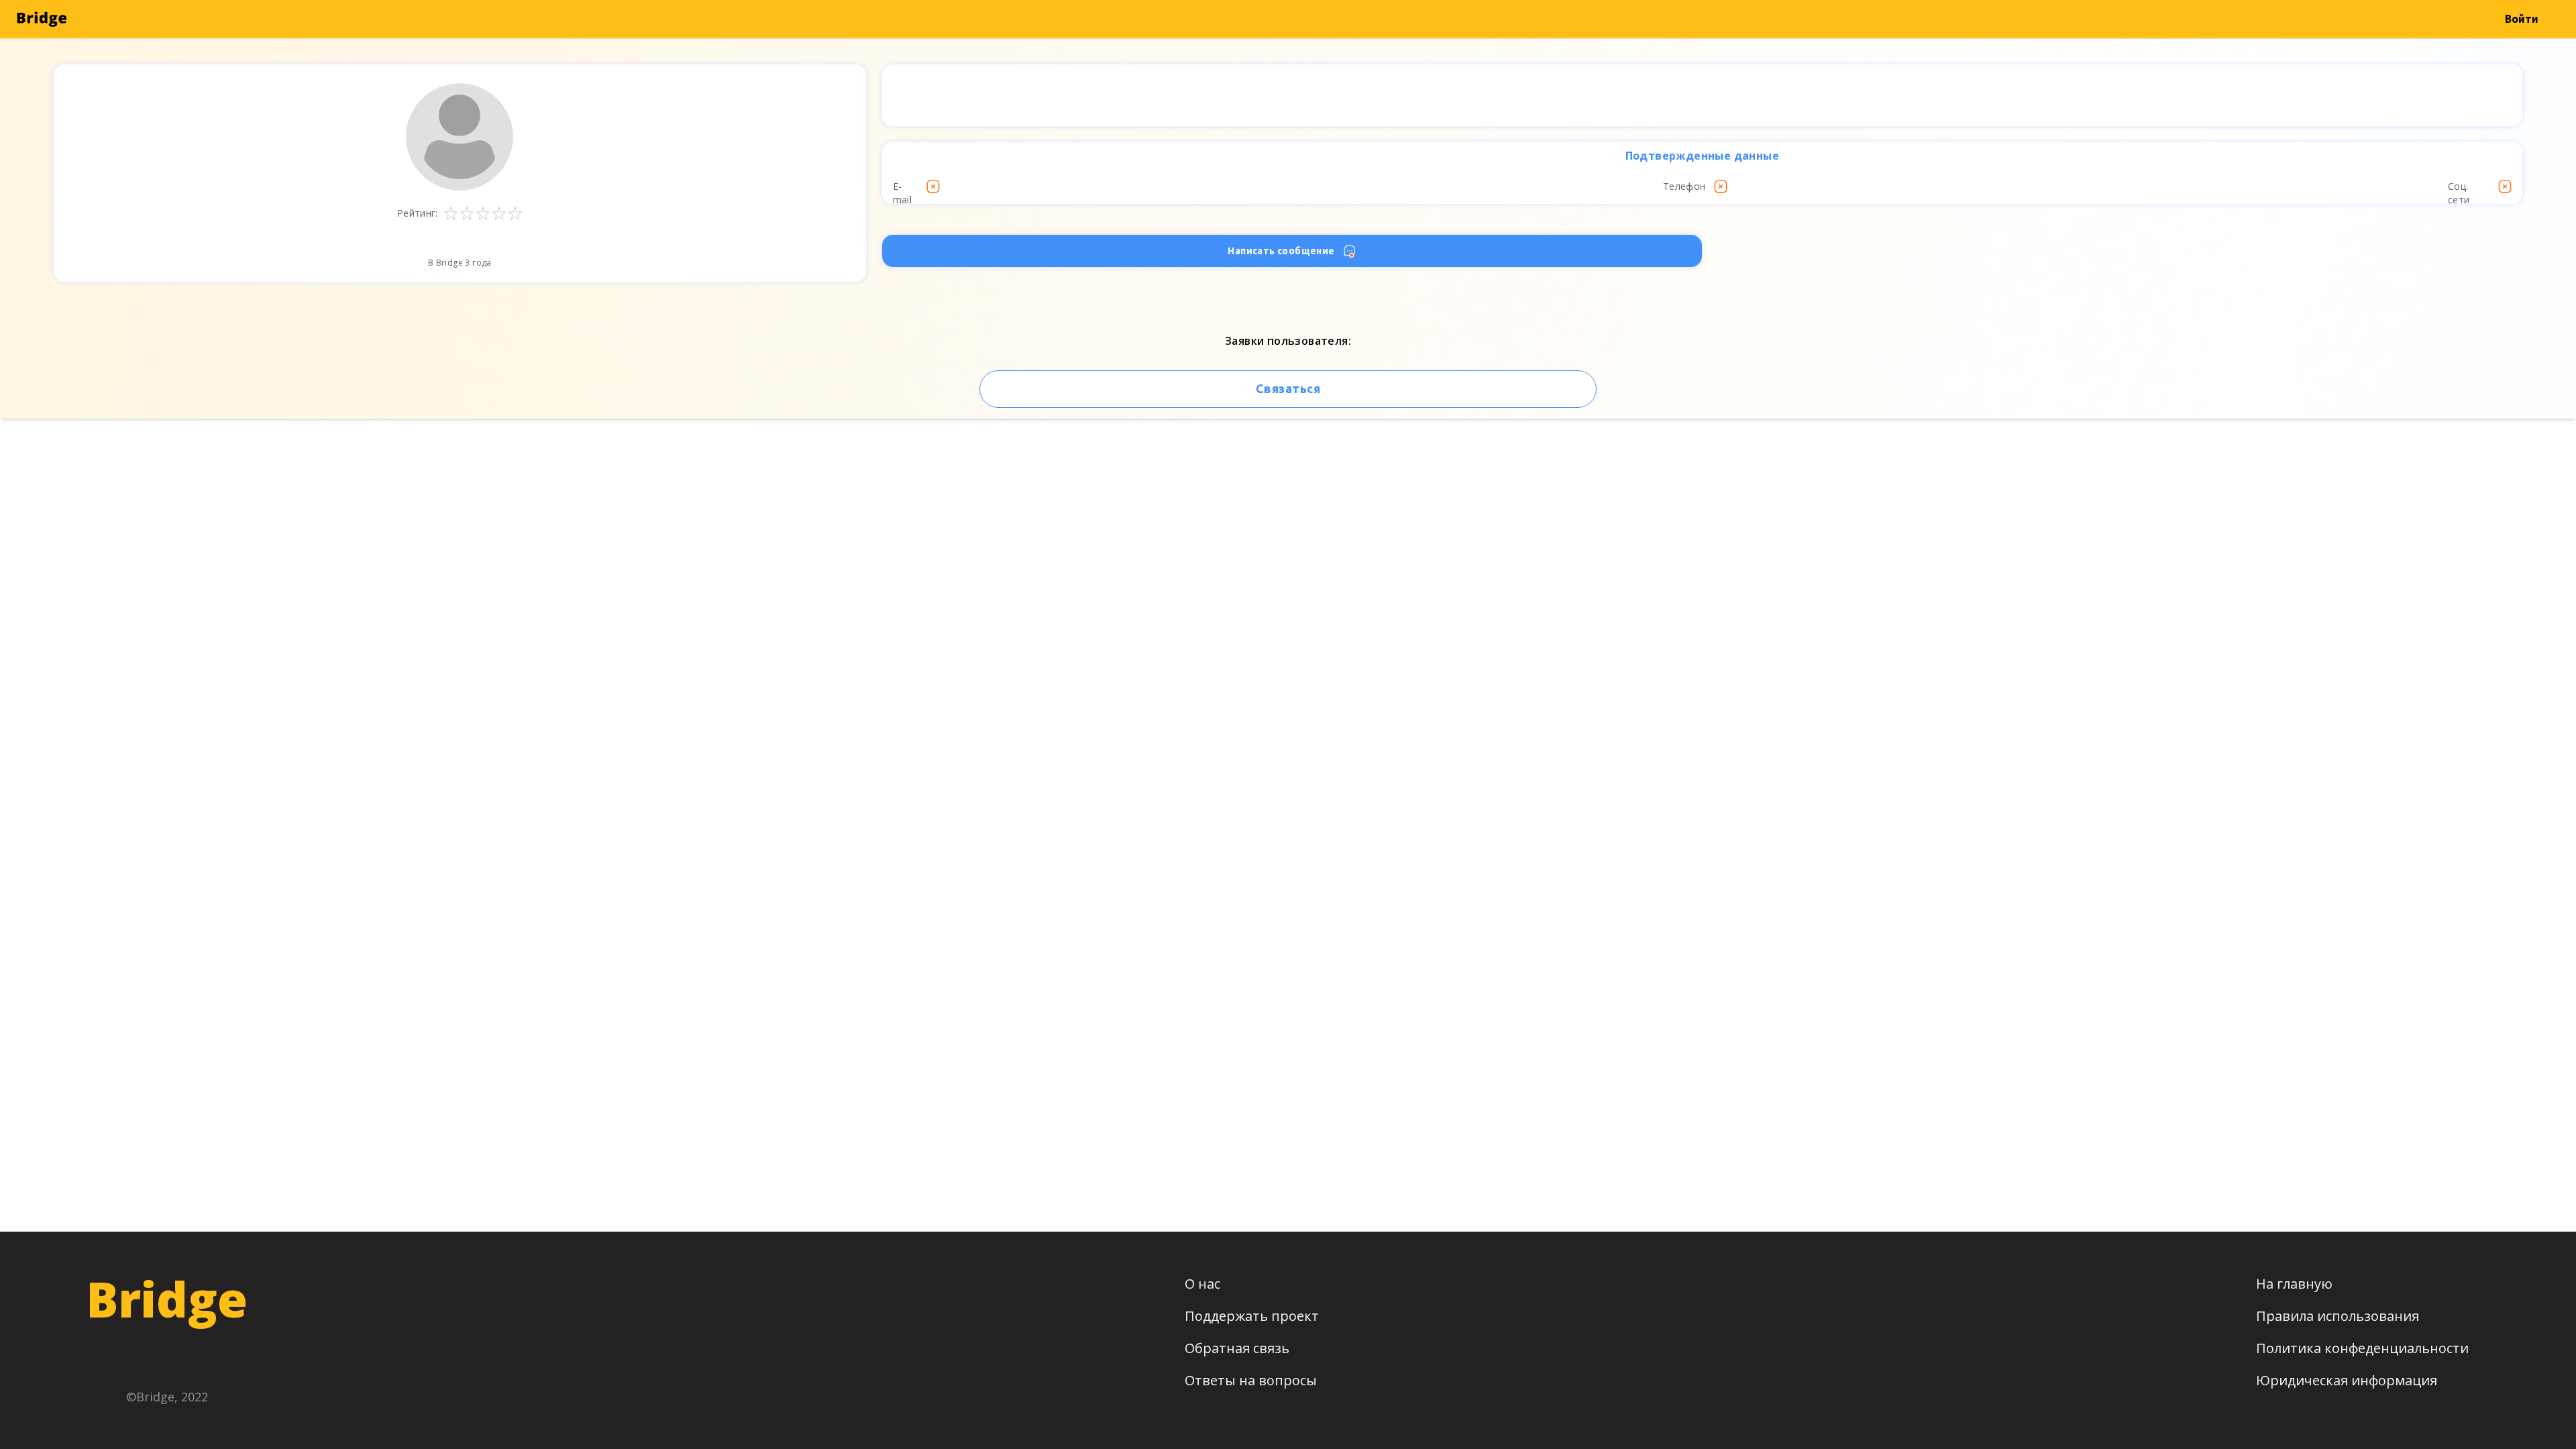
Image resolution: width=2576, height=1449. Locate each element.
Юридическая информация (2347, 1380)
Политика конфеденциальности (2362, 1348)
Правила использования (2338, 1316)
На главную (2294, 1284)
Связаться (1288, 388)
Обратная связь (1237, 1348)
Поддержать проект (1252, 1316)
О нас (1202, 1284)
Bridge (167, 1299)
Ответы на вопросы (1251, 1380)
